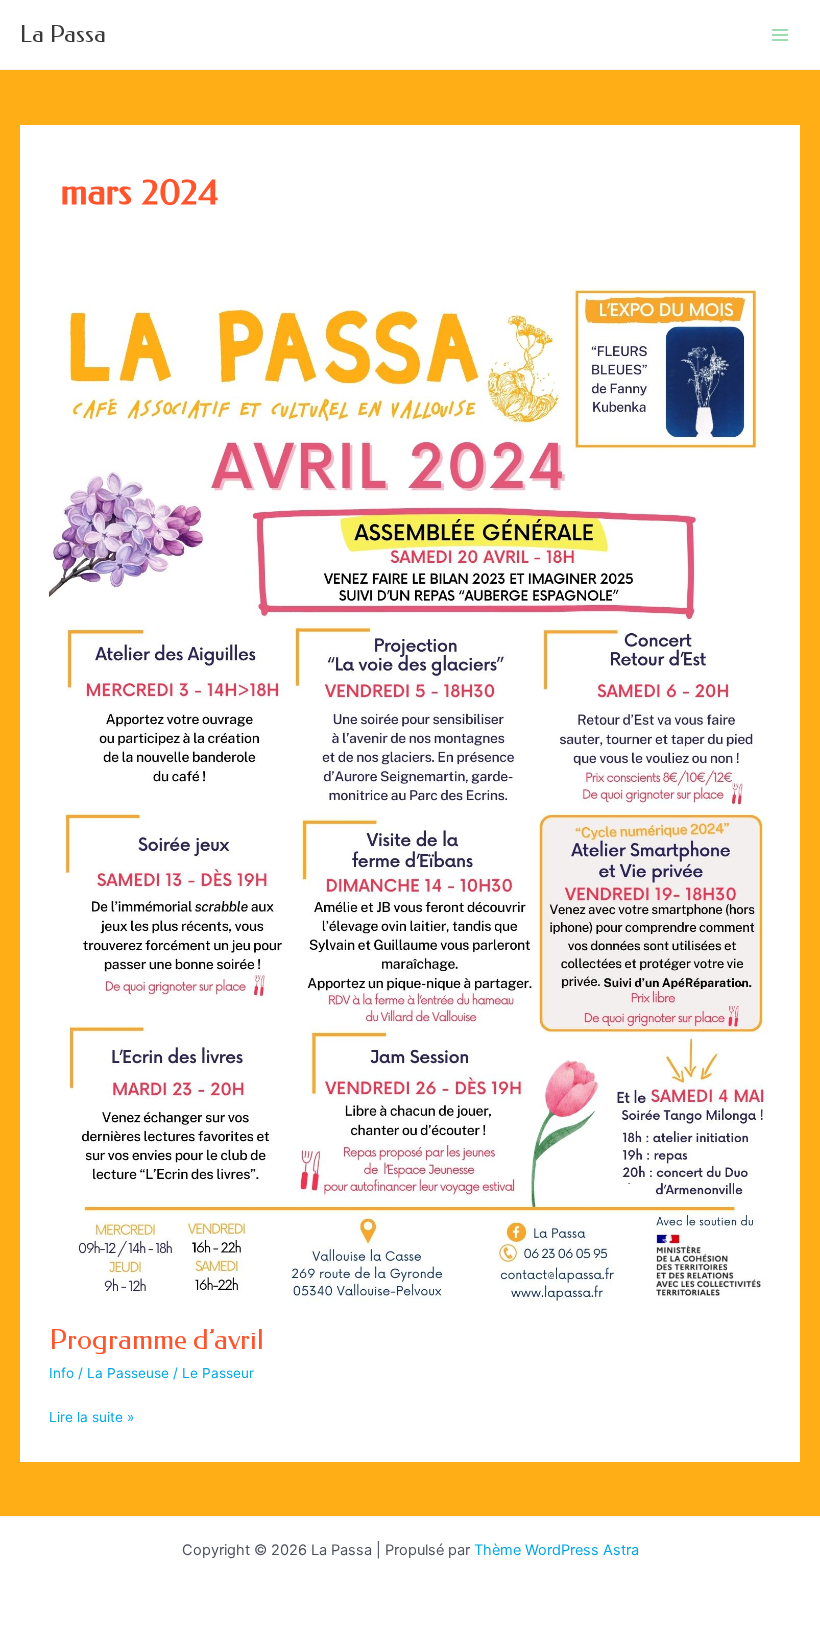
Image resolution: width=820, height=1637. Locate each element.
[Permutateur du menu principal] (780, 34)
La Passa (63, 34)
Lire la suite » (91, 1419)
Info (61, 1373)
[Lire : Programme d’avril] (409, 791)
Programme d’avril (156, 1340)
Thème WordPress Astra (556, 1550)
